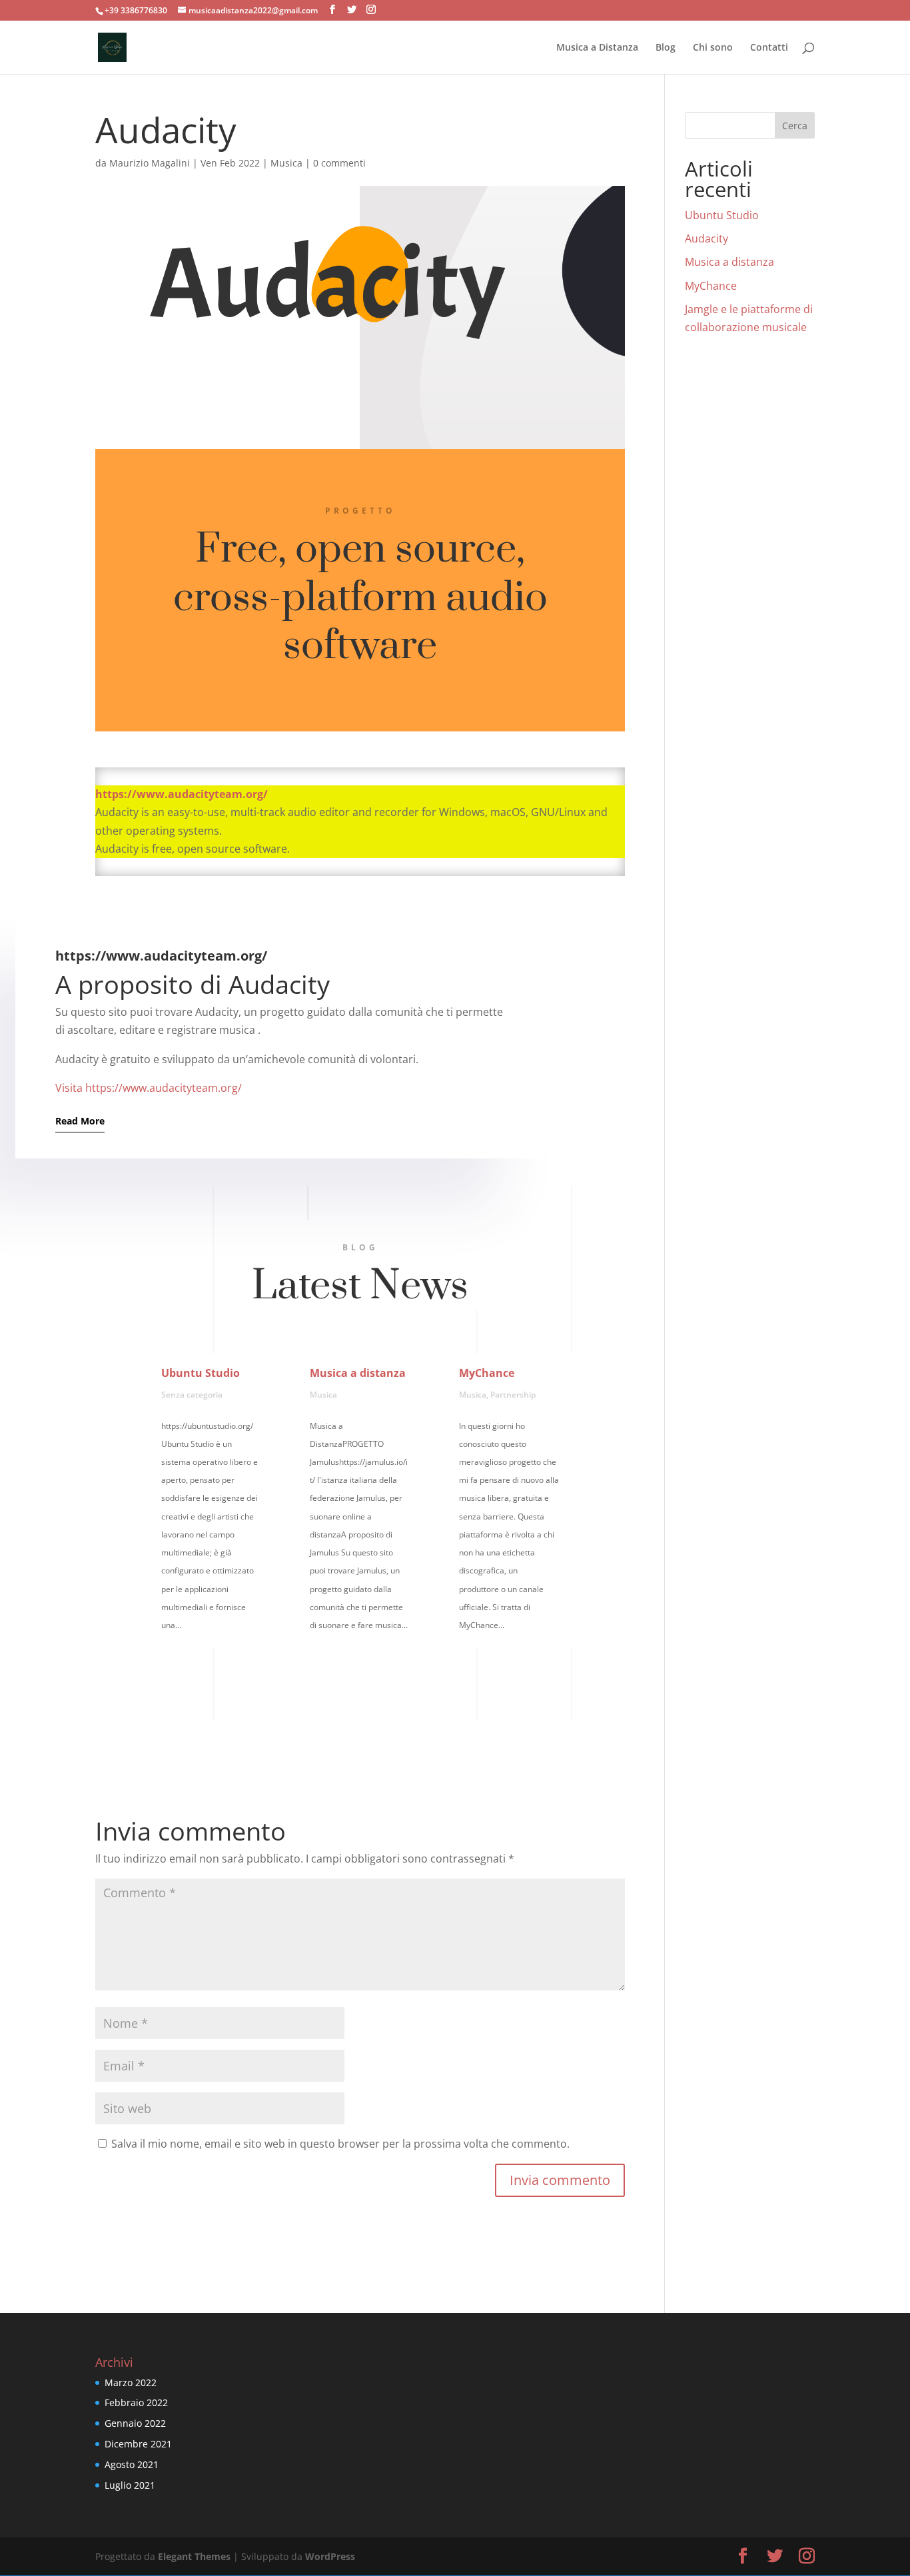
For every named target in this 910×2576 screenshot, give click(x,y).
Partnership (513, 1395)
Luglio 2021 (130, 2485)
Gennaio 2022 (135, 2423)
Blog (666, 48)
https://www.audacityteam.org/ (182, 794)
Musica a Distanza (597, 48)
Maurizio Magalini (150, 163)
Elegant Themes (194, 2556)
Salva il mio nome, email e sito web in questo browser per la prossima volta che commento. (340, 2144)
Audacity (706, 238)
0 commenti (339, 163)
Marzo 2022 (131, 2382)
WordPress (330, 2556)
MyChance (487, 1373)
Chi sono (713, 48)
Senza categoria (192, 1395)
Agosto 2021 (132, 2464)
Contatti (769, 48)
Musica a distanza (358, 1373)
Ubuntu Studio (201, 1373)
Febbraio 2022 (136, 2402)
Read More (80, 1121)
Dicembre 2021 (138, 2444)
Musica (286, 163)
